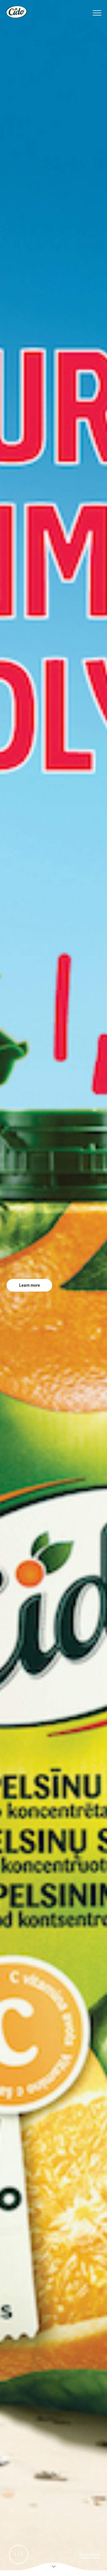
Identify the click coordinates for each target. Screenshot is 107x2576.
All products (90, 2555)
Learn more (30, 1285)
